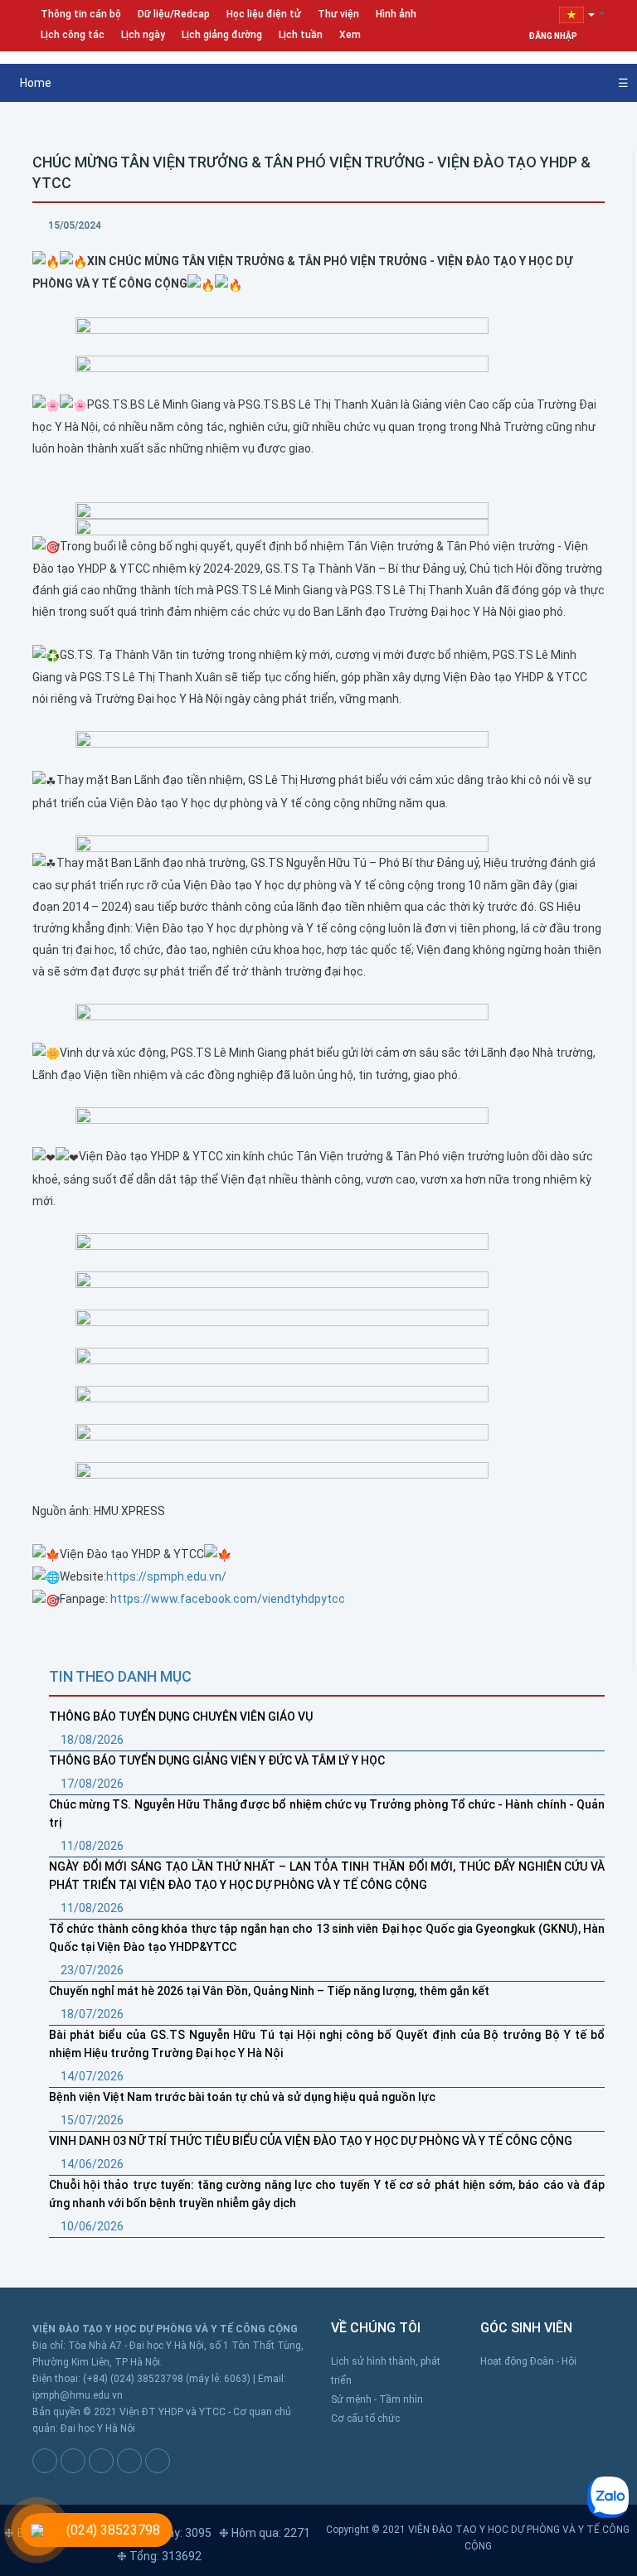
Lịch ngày (143, 35)
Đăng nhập (554, 36)
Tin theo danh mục (120, 1676)
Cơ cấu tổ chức (365, 2419)
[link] (228, 1599)
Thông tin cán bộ (81, 14)
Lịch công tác (73, 35)
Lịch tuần (301, 35)
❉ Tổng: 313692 (159, 2556)
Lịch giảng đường (222, 35)
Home (34, 83)
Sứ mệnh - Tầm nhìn (377, 2399)
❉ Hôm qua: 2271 (265, 2533)
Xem (350, 35)
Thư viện (338, 14)
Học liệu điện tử (264, 14)
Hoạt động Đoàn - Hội (528, 2361)
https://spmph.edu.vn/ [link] (166, 1576)
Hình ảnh (396, 14)
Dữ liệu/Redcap (174, 14)
